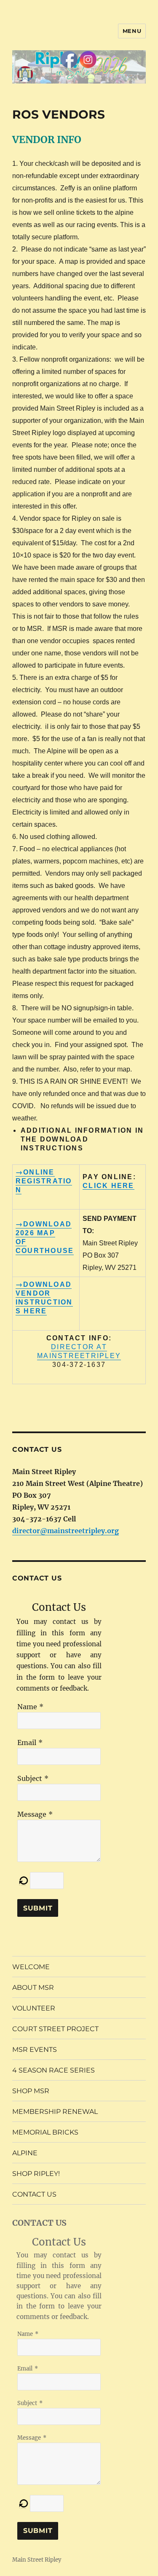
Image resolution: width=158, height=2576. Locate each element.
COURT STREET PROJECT (55, 2029)
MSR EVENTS (35, 2050)
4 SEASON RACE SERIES (54, 2070)
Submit (38, 1908)
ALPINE (25, 2153)
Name (27, 1707)
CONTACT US (34, 2194)
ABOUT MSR (33, 1987)
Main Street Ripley (37, 2560)
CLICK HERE (108, 1186)
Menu (132, 31)
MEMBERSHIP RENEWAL (55, 2112)
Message (32, 1814)
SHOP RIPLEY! (36, 2174)
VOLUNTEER (34, 2008)
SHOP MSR (31, 2091)
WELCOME (31, 1967)
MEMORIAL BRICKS (45, 2132)
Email (27, 1743)
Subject (30, 1778)
